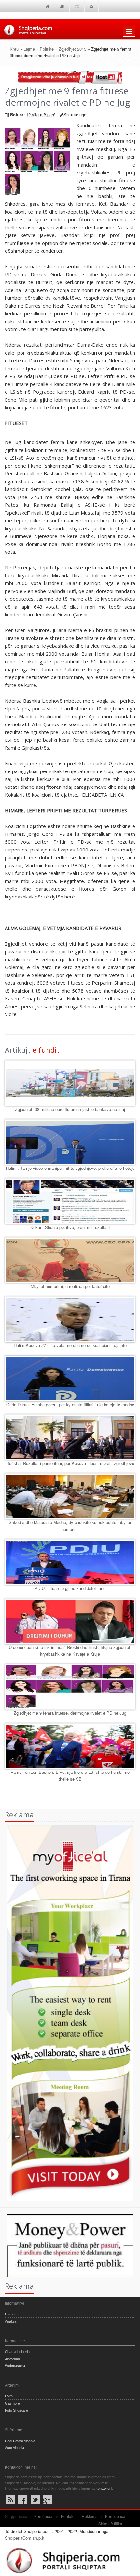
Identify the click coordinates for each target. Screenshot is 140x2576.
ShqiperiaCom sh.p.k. (25, 2538)
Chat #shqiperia (17, 2352)
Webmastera (15, 2366)
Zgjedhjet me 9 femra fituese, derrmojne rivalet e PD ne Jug (70, 1713)
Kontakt (68, 2516)
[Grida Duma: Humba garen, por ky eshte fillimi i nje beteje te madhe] (70, 1378)
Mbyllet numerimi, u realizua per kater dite (70, 1286)
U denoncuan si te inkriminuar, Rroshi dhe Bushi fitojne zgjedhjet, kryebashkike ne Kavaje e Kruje (70, 1651)
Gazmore (12, 2403)
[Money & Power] (67, 2245)
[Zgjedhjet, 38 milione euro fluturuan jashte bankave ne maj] (70, 1083)
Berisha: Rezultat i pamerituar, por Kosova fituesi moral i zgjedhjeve (70, 1463)
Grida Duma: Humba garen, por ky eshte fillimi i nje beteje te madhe (70, 1404)
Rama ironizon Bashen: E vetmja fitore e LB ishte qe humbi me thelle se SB (70, 1775)
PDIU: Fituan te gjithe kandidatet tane (70, 1588)
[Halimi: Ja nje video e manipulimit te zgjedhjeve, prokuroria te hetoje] (70, 1142)
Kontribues (44, 2516)
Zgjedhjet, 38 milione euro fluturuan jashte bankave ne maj (70, 1109)
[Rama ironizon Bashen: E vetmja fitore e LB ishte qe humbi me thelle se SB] (70, 1746)
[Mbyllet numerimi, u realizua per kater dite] (70, 1260)
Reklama (90, 2516)
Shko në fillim (110, 2524)
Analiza (11, 2321)
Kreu (14, 49)
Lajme (29, 49)
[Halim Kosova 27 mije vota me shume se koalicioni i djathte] (70, 1319)
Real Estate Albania (20, 2441)
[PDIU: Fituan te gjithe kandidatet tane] (70, 1562)
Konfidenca (115, 2516)
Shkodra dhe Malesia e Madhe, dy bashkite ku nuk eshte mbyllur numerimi (70, 1526)
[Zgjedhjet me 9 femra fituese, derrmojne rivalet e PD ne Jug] (70, 1687)
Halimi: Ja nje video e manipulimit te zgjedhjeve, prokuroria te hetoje (70, 1168)
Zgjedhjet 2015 (72, 49)
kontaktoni (104, 2489)
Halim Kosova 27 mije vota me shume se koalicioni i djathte (70, 1345)
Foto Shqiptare (16, 2410)
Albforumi (12, 2359)
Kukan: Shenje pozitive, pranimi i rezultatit (70, 1227)
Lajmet (10, 2314)
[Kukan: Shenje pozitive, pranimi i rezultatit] (70, 1201)
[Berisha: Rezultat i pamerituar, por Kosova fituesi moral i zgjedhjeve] (70, 1437)
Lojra (9, 2396)
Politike (47, 49)
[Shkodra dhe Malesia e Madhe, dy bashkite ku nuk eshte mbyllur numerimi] (70, 1496)
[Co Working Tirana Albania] (67, 2012)
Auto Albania (14, 2448)
